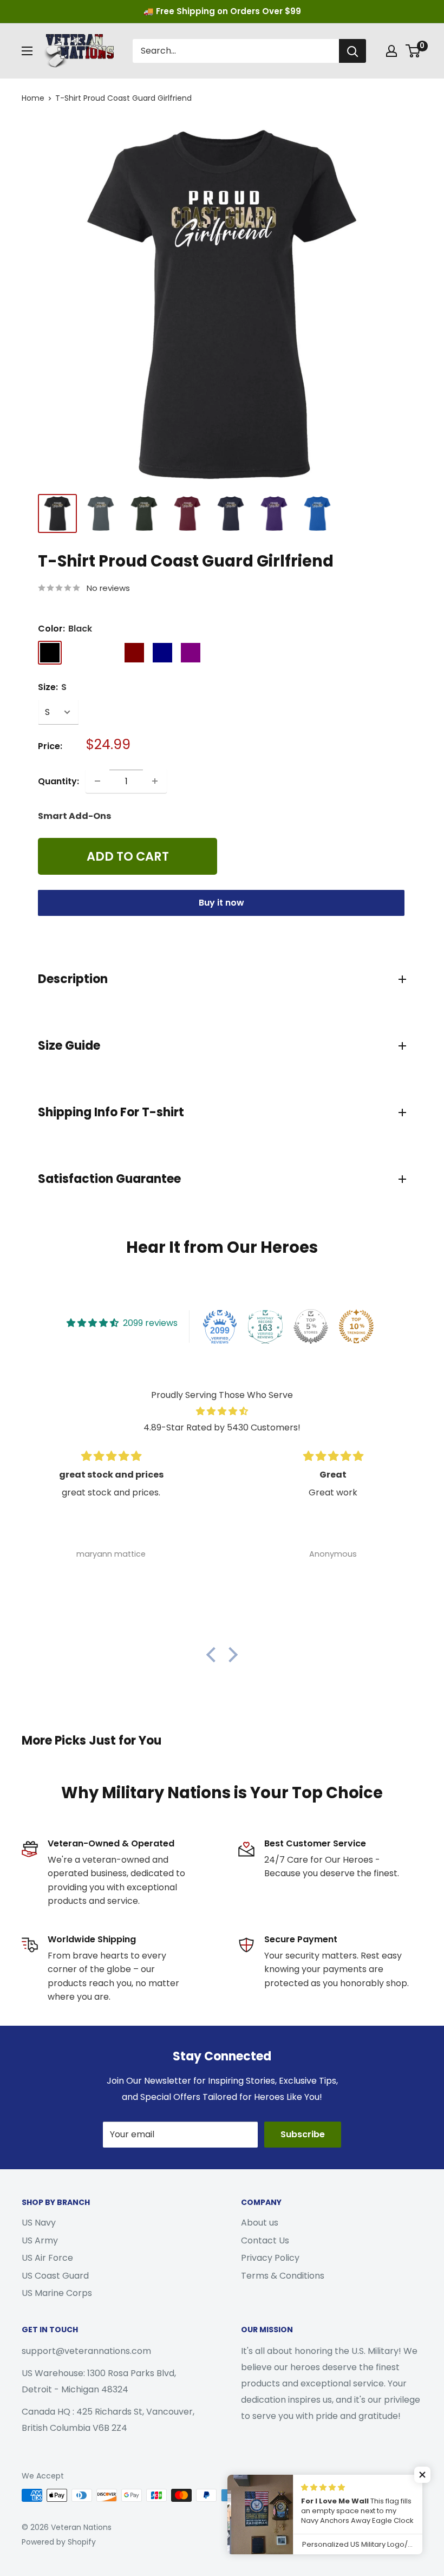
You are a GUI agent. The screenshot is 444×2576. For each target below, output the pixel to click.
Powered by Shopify (59, 2542)
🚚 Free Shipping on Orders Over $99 (222, 11)
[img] (222, 1411)
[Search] (352, 51)
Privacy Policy (270, 2258)
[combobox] (236, 51)
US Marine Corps (57, 2293)
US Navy (39, 2223)
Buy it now (221, 903)
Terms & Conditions (283, 2276)
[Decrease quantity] (97, 781)
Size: (52, 687)
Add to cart (128, 856)
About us (260, 2223)
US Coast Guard (55, 2276)
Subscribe (303, 2134)
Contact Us (265, 2240)
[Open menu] (27, 51)
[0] (413, 51)
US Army (40, 2240)
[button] (214, 1654)
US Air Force (47, 2258)
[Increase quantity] (155, 781)
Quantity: (58, 781)
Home (33, 98)
